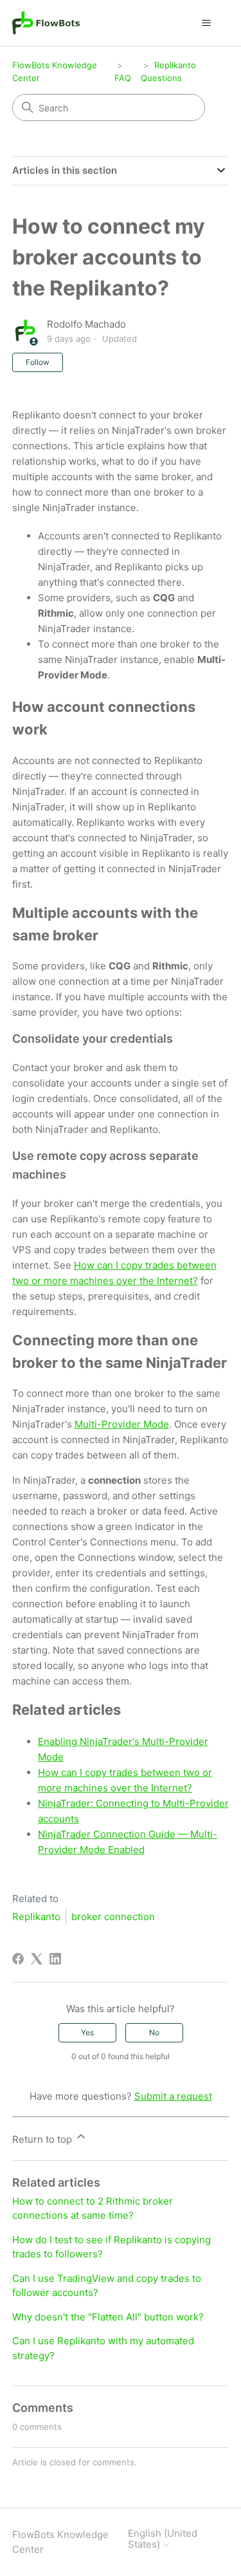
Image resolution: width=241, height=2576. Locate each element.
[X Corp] (37, 1959)
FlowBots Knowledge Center (60, 2542)
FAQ (123, 78)
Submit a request (173, 2096)
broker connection (113, 1917)
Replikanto (36, 1917)
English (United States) (163, 2539)
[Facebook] (18, 1959)
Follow (38, 362)
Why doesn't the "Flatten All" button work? (108, 2317)
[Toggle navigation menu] (206, 23)
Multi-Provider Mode (122, 1424)
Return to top (43, 2139)
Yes (87, 2032)
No (154, 2032)
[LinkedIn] (55, 1959)
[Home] (46, 23)
